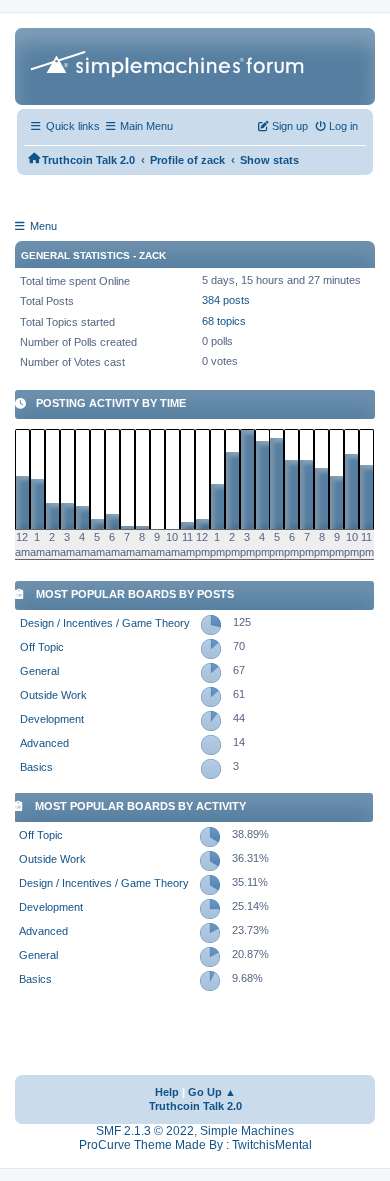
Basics (36, 767)
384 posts (226, 300)
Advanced (44, 743)
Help (167, 1092)
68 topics (224, 321)
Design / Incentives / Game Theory (105, 623)
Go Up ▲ (212, 1092)
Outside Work (53, 695)
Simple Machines (247, 1131)
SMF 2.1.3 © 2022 (145, 1131)
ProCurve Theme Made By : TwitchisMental (195, 1145)
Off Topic (42, 647)
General (39, 671)
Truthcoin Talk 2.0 (195, 1106)
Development (52, 719)
